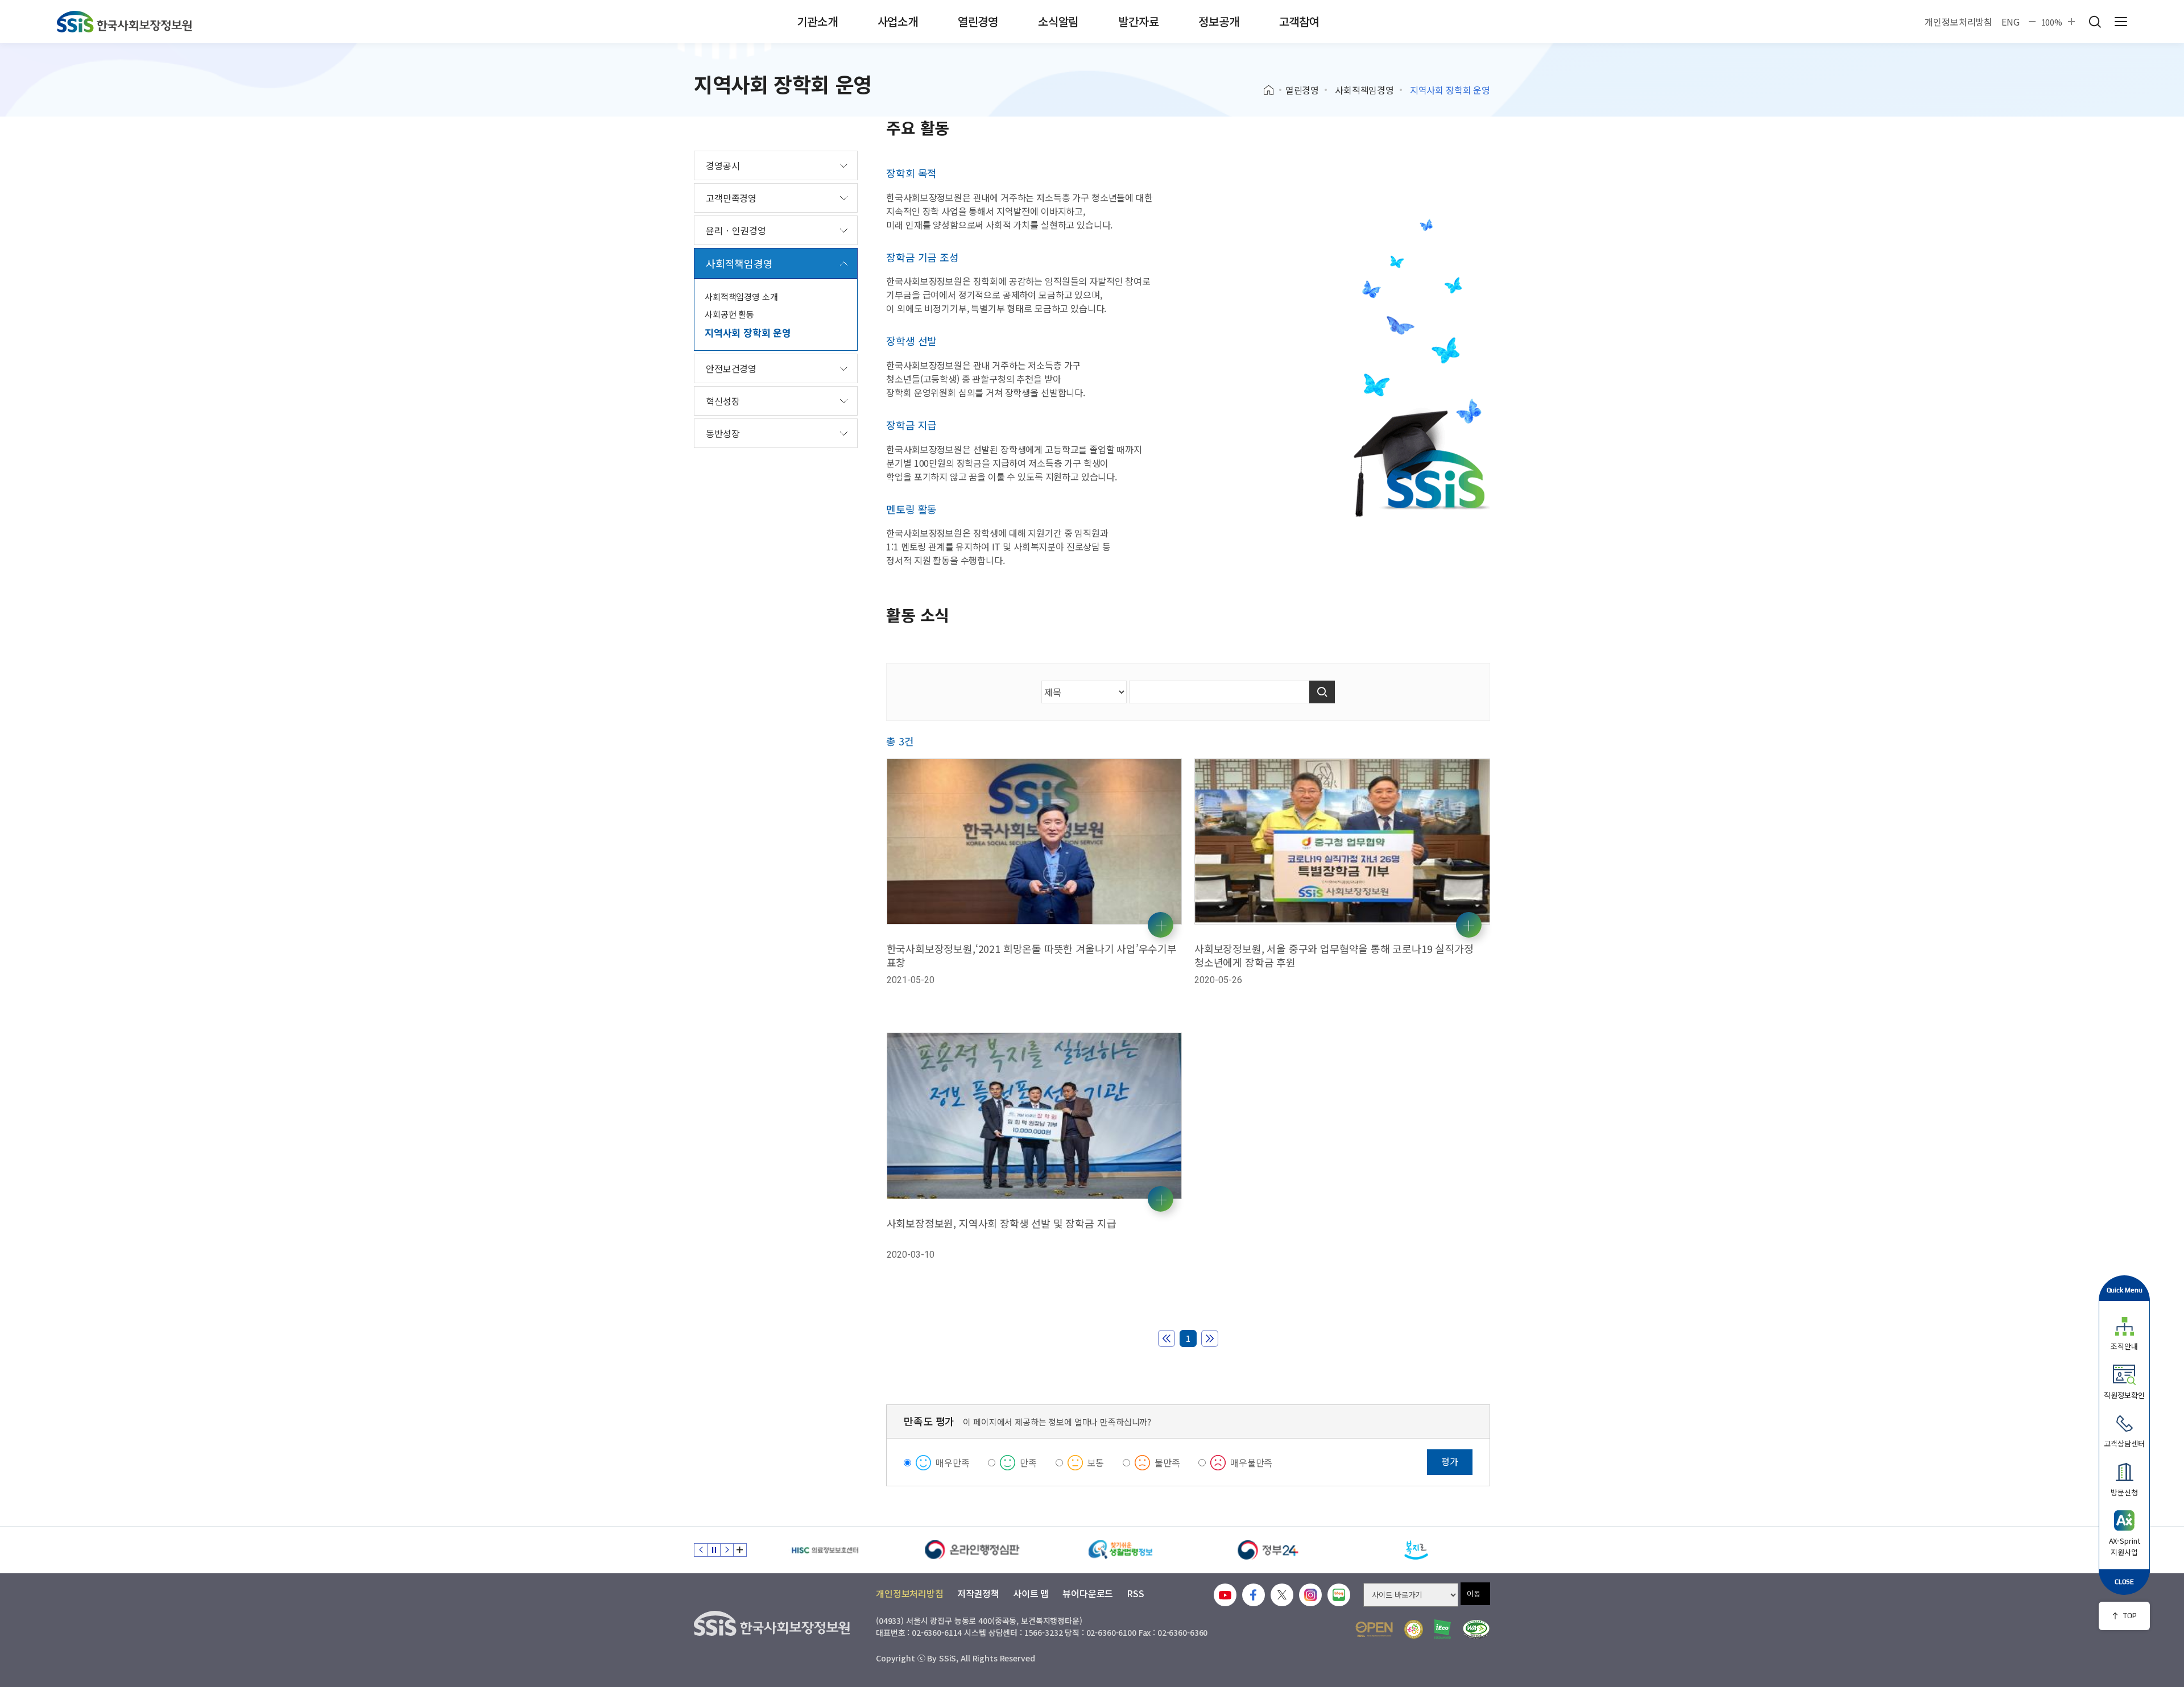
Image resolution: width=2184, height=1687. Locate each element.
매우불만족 (1251, 1462)
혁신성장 (723, 401)
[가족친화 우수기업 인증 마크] (1414, 1629)
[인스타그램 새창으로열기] (1310, 1595)
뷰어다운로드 (1088, 1593)
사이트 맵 (1031, 1593)
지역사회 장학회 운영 (748, 332)
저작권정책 (978, 1593)
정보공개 (1219, 21)
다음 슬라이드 (727, 1550)
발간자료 (1138, 21)
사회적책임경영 (1364, 90)
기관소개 (817, 21)
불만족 (1167, 1462)
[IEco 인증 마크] (1443, 1629)
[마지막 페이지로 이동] (1210, 1338)
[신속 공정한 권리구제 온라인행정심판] (973, 1550)
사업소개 (898, 21)
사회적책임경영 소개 (741, 297)
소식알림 (1058, 21)
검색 (2095, 22)
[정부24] (1268, 1550)
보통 (1096, 1462)
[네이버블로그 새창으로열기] (1339, 1595)
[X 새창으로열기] (1282, 1595)
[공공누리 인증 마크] (1374, 1629)
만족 (1028, 1462)
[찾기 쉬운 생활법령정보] (1120, 1550)
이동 (1474, 1593)
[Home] (1273, 90)
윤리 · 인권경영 (736, 230)
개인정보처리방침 (1958, 22)
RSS (1136, 1593)
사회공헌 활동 (729, 314)
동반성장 (723, 433)
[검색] (1322, 692)
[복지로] (1416, 1550)
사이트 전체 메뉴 (2121, 22)
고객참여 (1299, 21)
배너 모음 (740, 1550)
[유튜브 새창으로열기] (1225, 1595)
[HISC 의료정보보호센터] (825, 1550)
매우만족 (952, 1462)
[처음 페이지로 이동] (1167, 1338)
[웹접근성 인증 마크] (1476, 1629)
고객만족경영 (731, 198)
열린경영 (978, 21)
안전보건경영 (731, 368)
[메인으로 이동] (124, 22)
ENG (2011, 22)
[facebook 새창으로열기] (1254, 1595)
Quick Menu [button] (2125, 1290)
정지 (714, 1550)
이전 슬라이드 (701, 1550)
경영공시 (723, 165)
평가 (1450, 1461)
